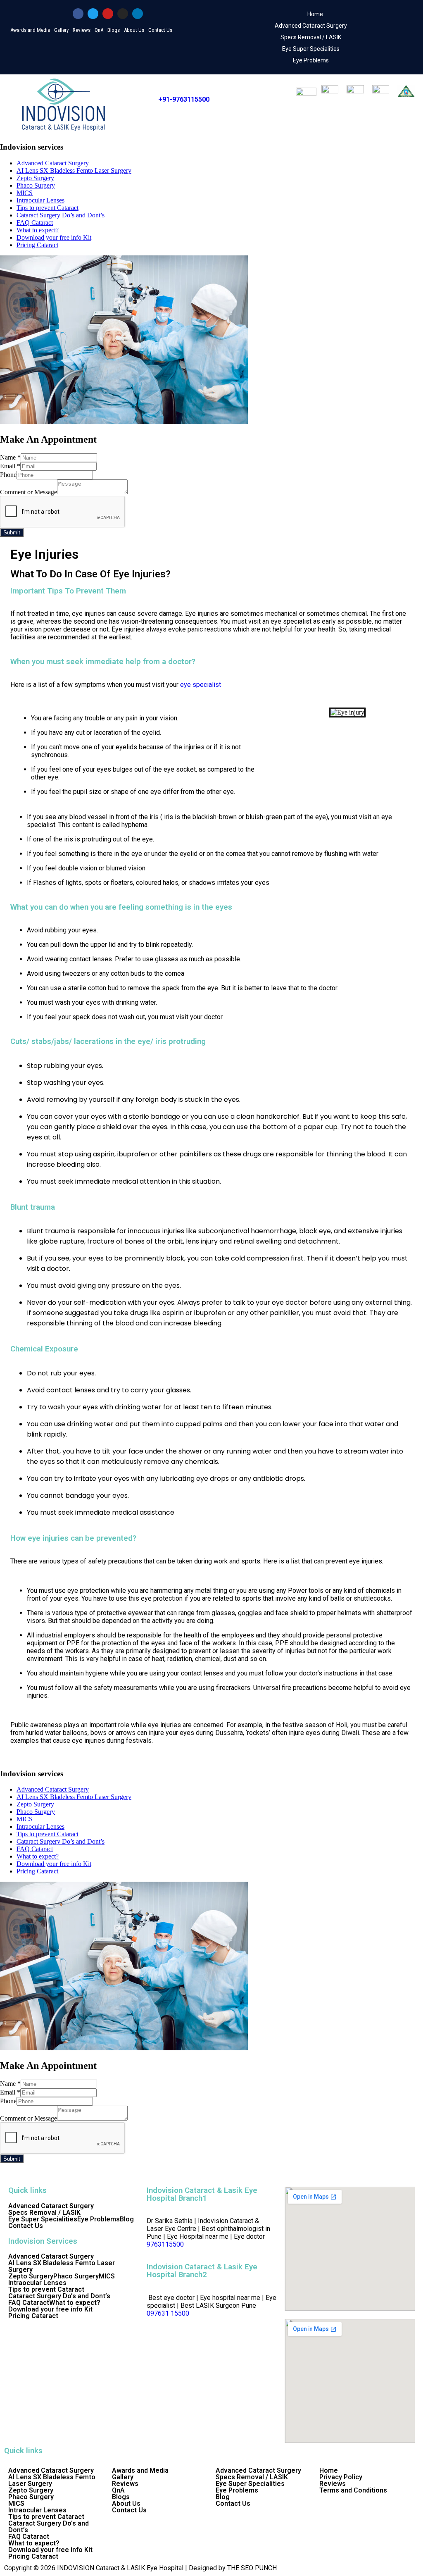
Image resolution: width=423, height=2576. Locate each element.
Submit (12, 533)
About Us (134, 30)
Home (315, 14)
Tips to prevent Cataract (48, 208)
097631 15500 (168, 2313)
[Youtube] (108, 14)
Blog (127, 2219)
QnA (99, 30)
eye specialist (201, 685)
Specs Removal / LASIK (311, 37)
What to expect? (38, 230)
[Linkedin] (138, 14)
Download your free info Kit (54, 237)
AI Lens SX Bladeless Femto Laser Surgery (74, 170)
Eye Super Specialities (311, 49)
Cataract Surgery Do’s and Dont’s (61, 215)
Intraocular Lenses (40, 200)
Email (10, 466)
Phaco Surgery (36, 185)
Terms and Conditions (353, 2490)
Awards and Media (30, 30)
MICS (25, 193)
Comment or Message (29, 492)
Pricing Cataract (37, 245)
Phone (8, 475)
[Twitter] (93, 14)
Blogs (114, 30)
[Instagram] (123, 14)
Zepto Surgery (35, 178)
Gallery (61, 30)
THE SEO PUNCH (252, 2568)
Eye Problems (311, 60)
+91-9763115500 (184, 99)
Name (10, 457)
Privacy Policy (341, 2477)
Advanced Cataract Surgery (311, 26)
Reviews (82, 30)
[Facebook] (78, 14)
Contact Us (160, 30)
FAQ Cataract (35, 223)
